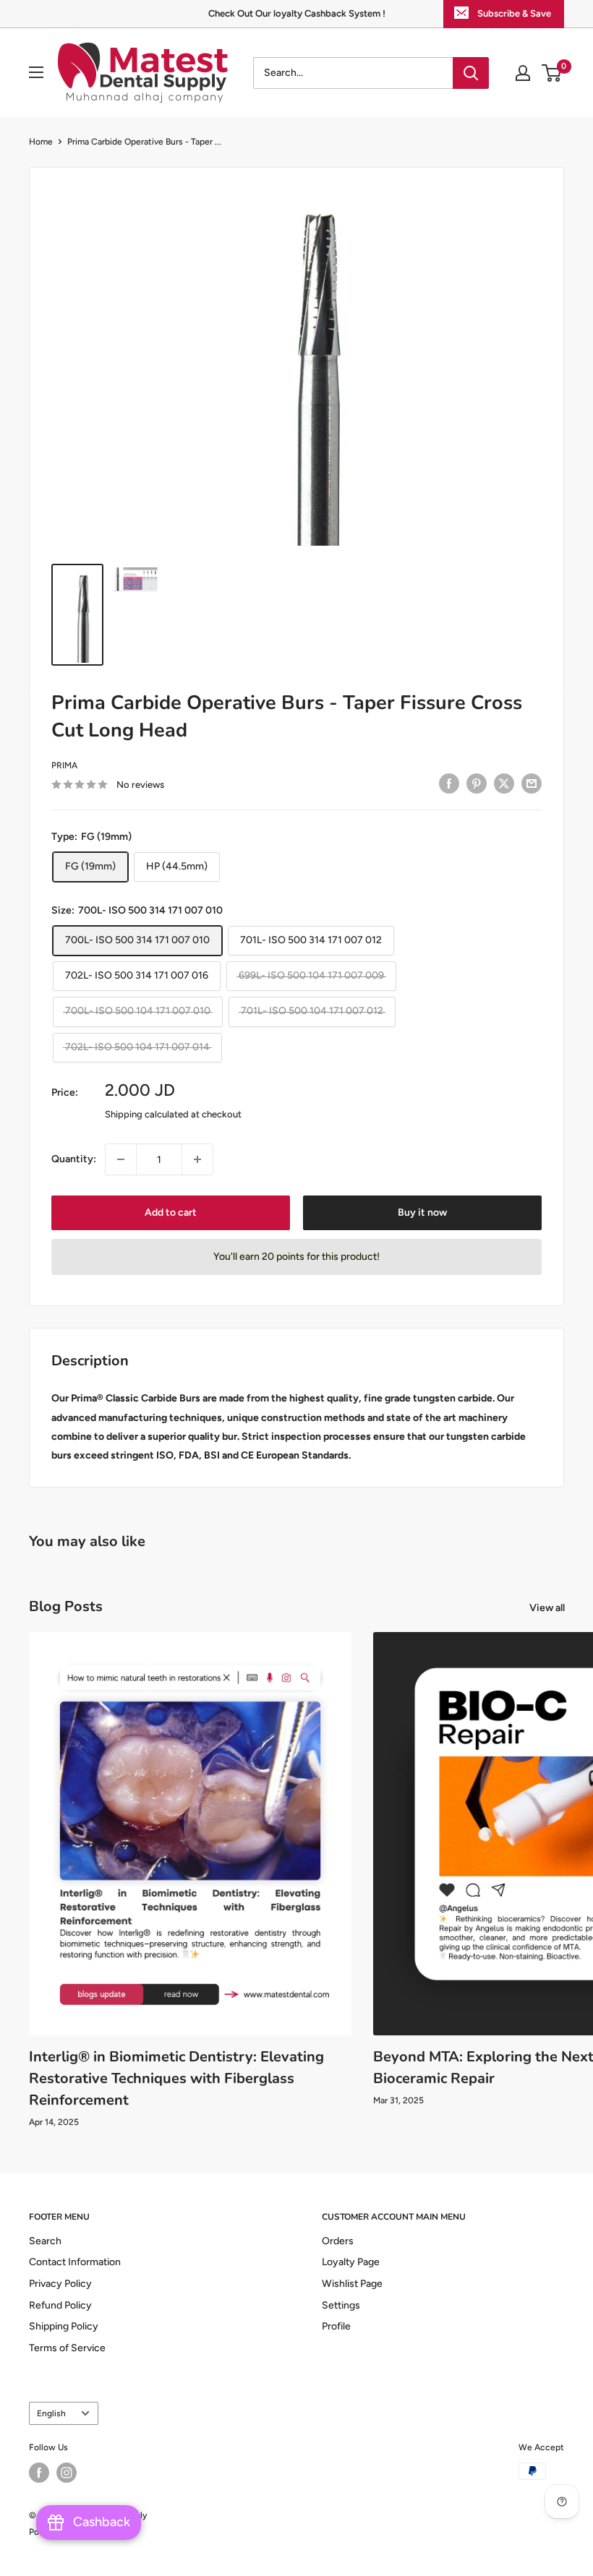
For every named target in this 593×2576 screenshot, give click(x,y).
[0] (552, 73)
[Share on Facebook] (449, 783)
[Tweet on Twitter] (504, 783)
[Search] (471, 73)
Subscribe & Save (514, 13)
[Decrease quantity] (121, 1159)
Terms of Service (67, 2348)
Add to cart (171, 1212)
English (51, 2413)
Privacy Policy (60, 2284)
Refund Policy (60, 2305)
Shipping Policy (64, 2326)
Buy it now (422, 1212)
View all (548, 1608)
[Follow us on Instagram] (67, 2473)
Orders (338, 2241)
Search (45, 2241)
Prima (64, 765)
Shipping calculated (147, 1114)
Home (41, 142)
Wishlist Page (352, 2284)
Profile (336, 2326)
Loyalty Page (351, 2262)
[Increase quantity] (197, 1159)
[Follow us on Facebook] (39, 2473)
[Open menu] (36, 72)
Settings (341, 2305)
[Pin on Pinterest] (477, 783)
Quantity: (74, 1159)
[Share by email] (532, 783)
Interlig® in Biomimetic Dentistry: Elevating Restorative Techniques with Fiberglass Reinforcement (176, 2078)
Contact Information (75, 2262)
